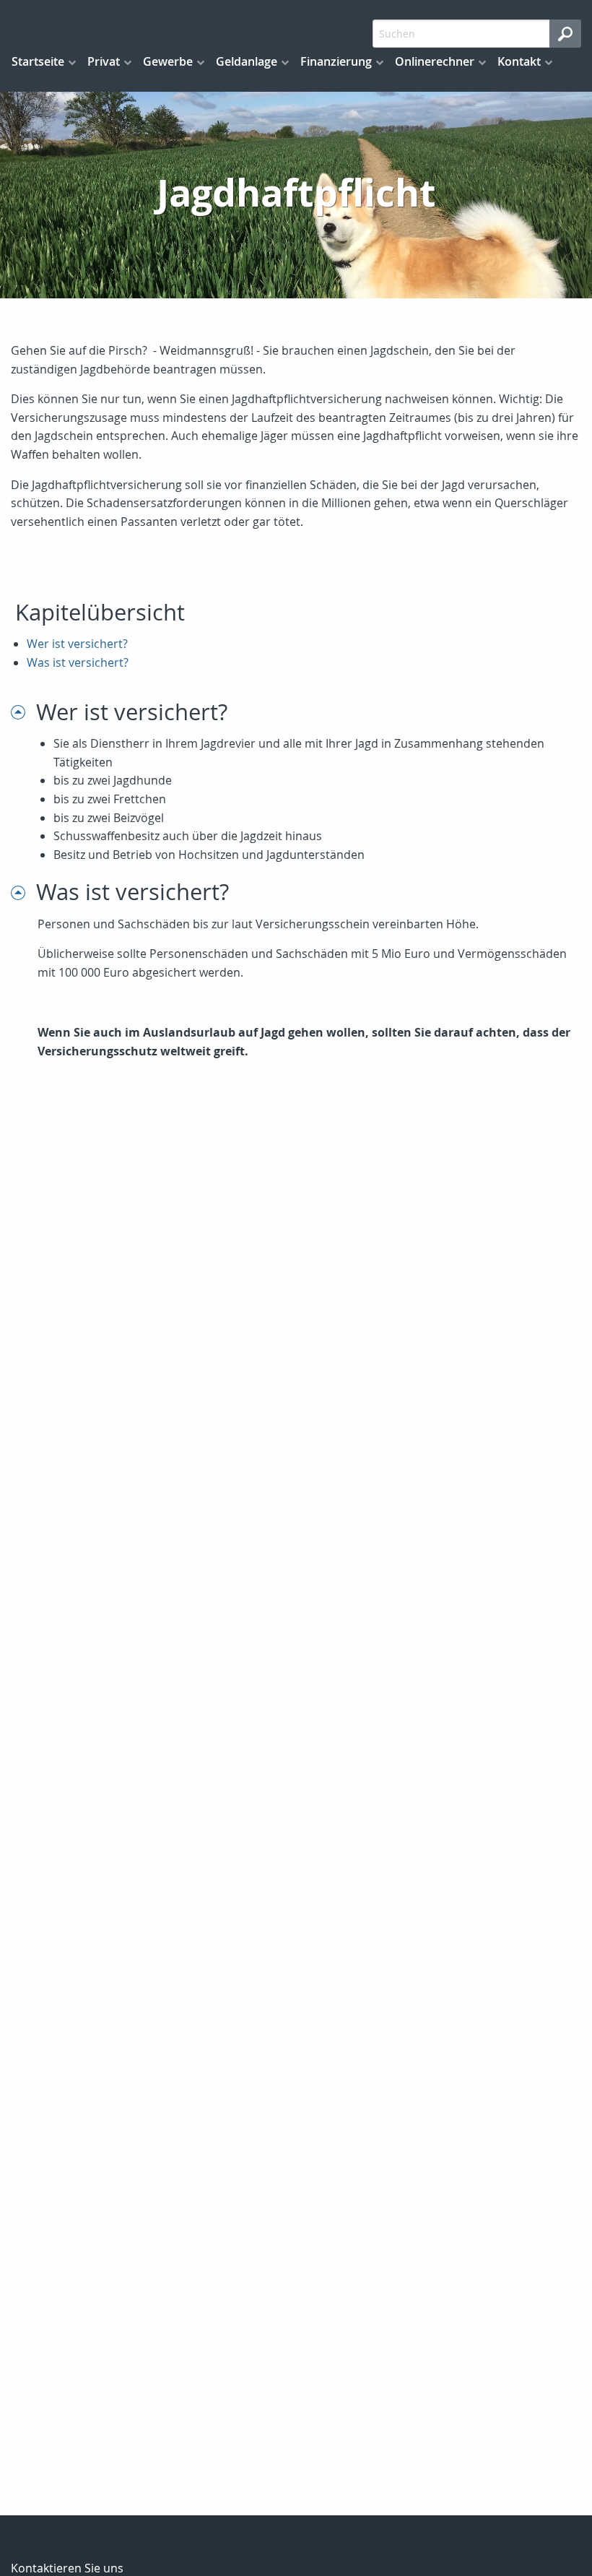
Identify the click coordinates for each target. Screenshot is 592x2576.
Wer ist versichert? (77, 644)
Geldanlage (247, 61)
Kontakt (519, 61)
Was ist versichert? (78, 662)
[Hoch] (23, 712)
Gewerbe (168, 61)
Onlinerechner (435, 61)
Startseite (38, 61)
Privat (104, 61)
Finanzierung (336, 61)
